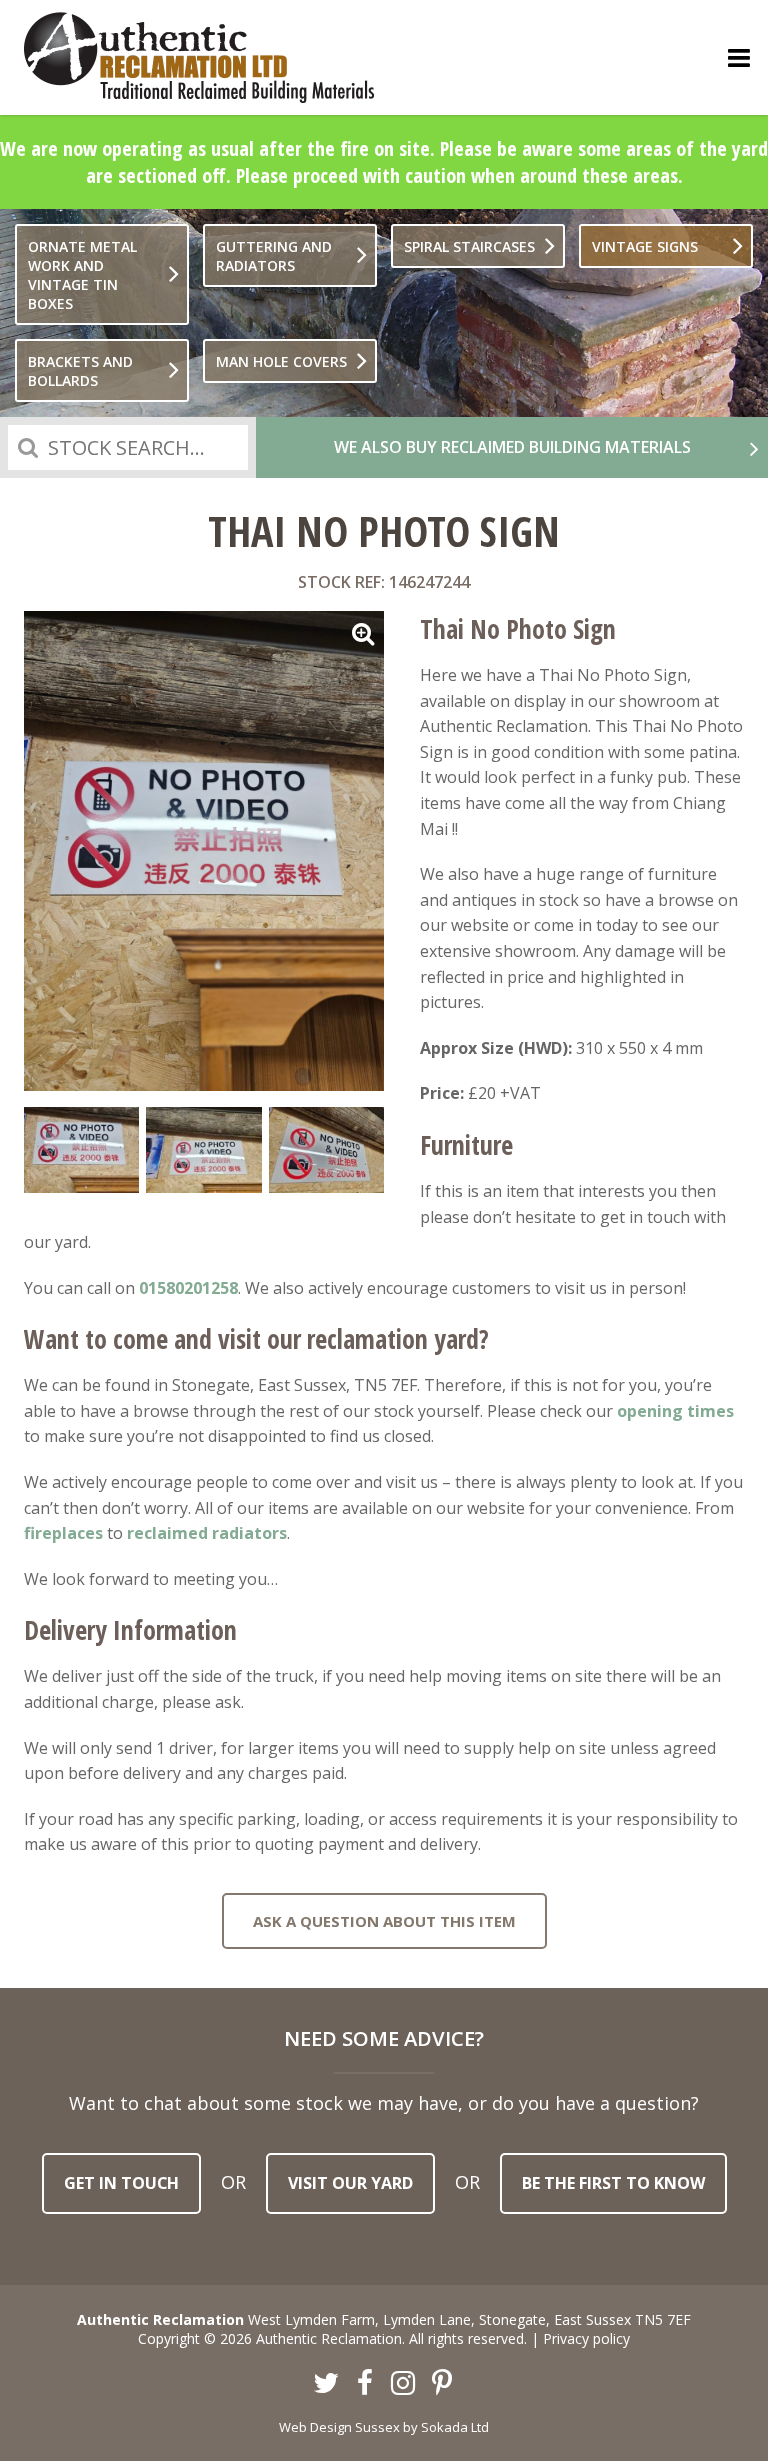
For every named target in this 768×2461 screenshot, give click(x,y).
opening (650, 1411)
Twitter (327, 2384)
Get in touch (121, 2183)
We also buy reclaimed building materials (512, 447)
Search (28, 447)
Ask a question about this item (384, 1921)
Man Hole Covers (281, 361)
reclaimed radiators (207, 1533)
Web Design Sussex (339, 2427)
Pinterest (442, 2384)
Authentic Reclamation (199, 57)
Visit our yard (350, 2183)
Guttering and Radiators (274, 256)
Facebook (365, 2384)
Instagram (404, 2384)
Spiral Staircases (469, 246)
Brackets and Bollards (80, 371)
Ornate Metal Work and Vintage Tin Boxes (82, 275)
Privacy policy (586, 2338)
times (708, 1411)
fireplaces (63, 1533)
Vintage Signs (645, 246)
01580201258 (188, 1288)
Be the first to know (613, 2183)
